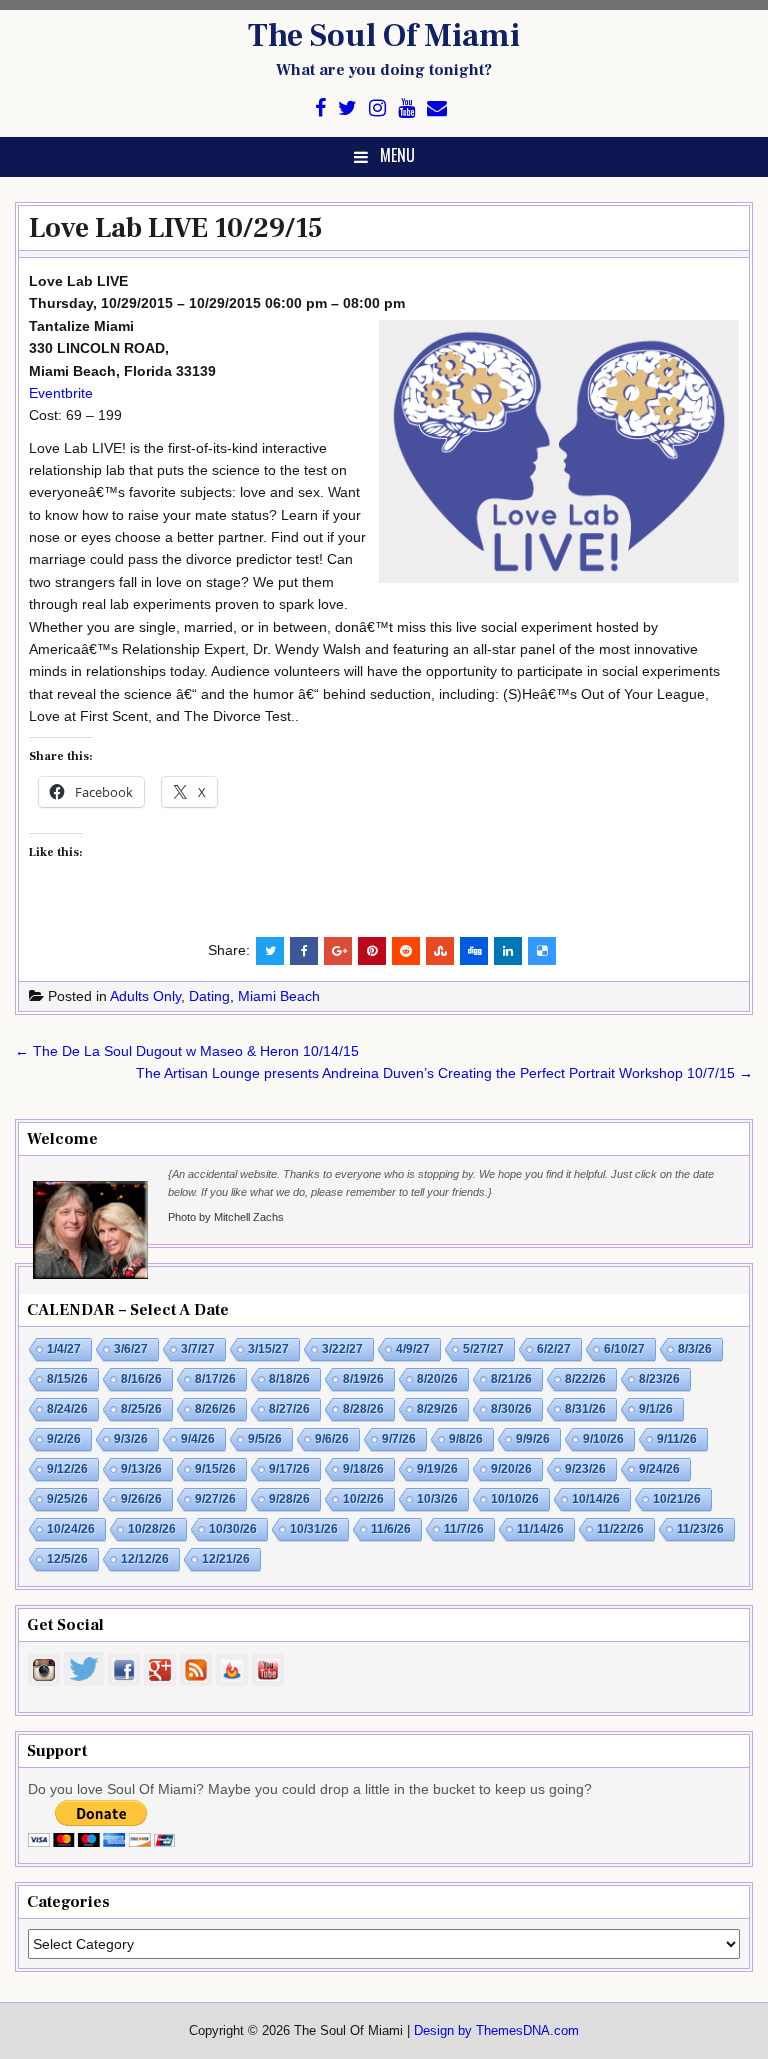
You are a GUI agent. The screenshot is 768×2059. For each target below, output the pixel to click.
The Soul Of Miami (384, 36)
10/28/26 (152, 1529)
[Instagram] (377, 108)
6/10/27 (624, 1349)
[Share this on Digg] (474, 951)
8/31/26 (585, 1409)
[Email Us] (437, 108)
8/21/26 (511, 1379)
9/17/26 (289, 1469)
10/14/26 (596, 1499)
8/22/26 (585, 1379)
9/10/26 (603, 1439)
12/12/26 (145, 1559)
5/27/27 (483, 1349)
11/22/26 (620, 1529)
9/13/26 (141, 1469)
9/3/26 (131, 1439)
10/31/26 (314, 1529)
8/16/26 (141, 1379)
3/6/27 (131, 1349)
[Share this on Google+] (338, 951)
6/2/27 (554, 1349)
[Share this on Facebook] (304, 951)
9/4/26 (198, 1439)
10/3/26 (437, 1499)
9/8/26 (466, 1439)
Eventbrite (61, 393)
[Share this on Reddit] (406, 951)
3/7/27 (198, 1349)
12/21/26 (226, 1559)
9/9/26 (533, 1439)
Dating (209, 996)
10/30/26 (233, 1529)
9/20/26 (511, 1469)
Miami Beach (279, 996)
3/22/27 (342, 1349)
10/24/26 (71, 1529)
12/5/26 (67, 1559)
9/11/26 (677, 1439)
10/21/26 (677, 1499)
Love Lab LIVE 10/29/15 (176, 228)
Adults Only (145, 996)
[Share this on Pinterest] (372, 951)
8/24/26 (67, 1409)
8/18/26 (289, 1379)
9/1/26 (656, 1409)
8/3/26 (695, 1349)
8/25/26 (141, 1409)
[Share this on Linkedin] (508, 951)
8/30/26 (511, 1409)
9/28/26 (289, 1499)
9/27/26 (215, 1499)
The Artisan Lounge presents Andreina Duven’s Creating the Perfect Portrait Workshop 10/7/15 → (444, 1073)
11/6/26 (391, 1529)
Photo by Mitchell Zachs (226, 1217)
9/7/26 (399, 1439)
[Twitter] (347, 108)
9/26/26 (141, 1499)
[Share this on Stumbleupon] (440, 951)
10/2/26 (363, 1499)
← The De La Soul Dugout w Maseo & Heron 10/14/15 (187, 1051)
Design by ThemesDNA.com (496, 2031)
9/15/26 (215, 1469)
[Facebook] (320, 108)
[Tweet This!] (270, 951)
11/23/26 (700, 1529)
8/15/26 (67, 1379)
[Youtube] (406, 108)
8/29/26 (437, 1409)
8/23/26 (659, 1379)
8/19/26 (363, 1379)
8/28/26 (363, 1409)
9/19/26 (437, 1469)
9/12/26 (67, 1469)
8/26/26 (215, 1409)
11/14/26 (540, 1529)
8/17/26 (215, 1379)
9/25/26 (67, 1499)
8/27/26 (289, 1409)
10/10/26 (515, 1499)
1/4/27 (64, 1349)
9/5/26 (265, 1439)
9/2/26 (64, 1439)
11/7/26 (464, 1529)
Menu (397, 155)
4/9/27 (413, 1349)
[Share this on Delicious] (542, 951)
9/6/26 (332, 1439)
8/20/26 (437, 1379)
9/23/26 (585, 1469)
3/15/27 (268, 1349)
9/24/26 (659, 1469)
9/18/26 (363, 1469)
